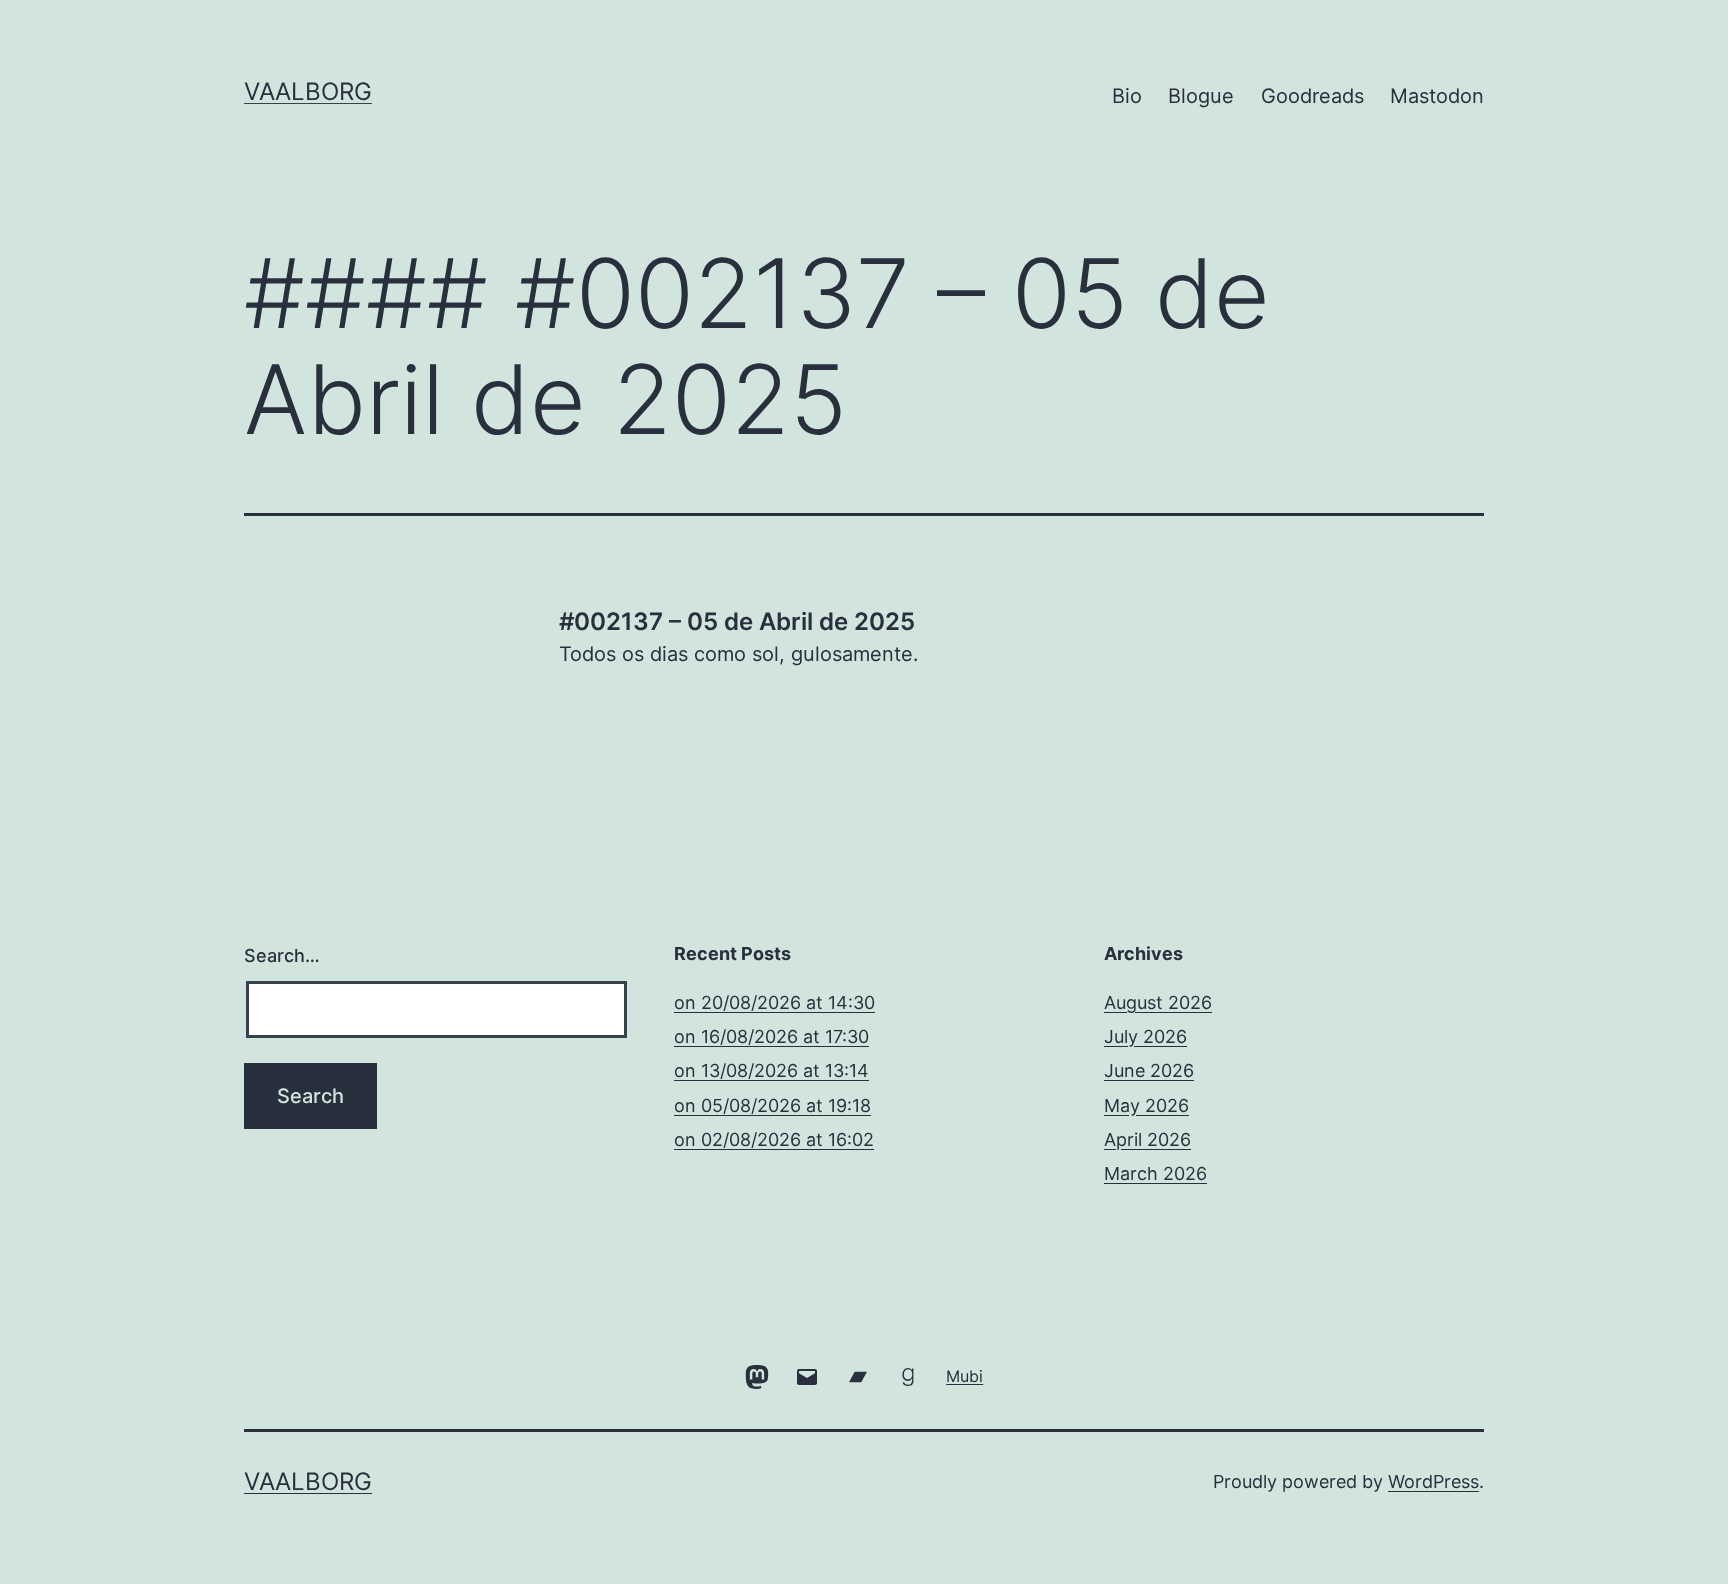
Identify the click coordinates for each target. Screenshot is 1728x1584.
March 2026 (1155, 1173)
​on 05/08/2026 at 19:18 (772, 1105)
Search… (282, 955)
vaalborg (308, 91)
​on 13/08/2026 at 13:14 (771, 1070)
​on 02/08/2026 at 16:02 (774, 1139)
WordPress (1433, 1481)
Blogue (1201, 96)
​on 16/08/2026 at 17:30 (771, 1036)
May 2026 (1146, 1105)
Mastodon (1437, 96)
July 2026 (1145, 1036)
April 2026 (1147, 1139)
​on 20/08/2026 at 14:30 (774, 1002)
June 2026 (1149, 1070)
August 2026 (1158, 1002)
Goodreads (1312, 96)
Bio (1127, 96)
